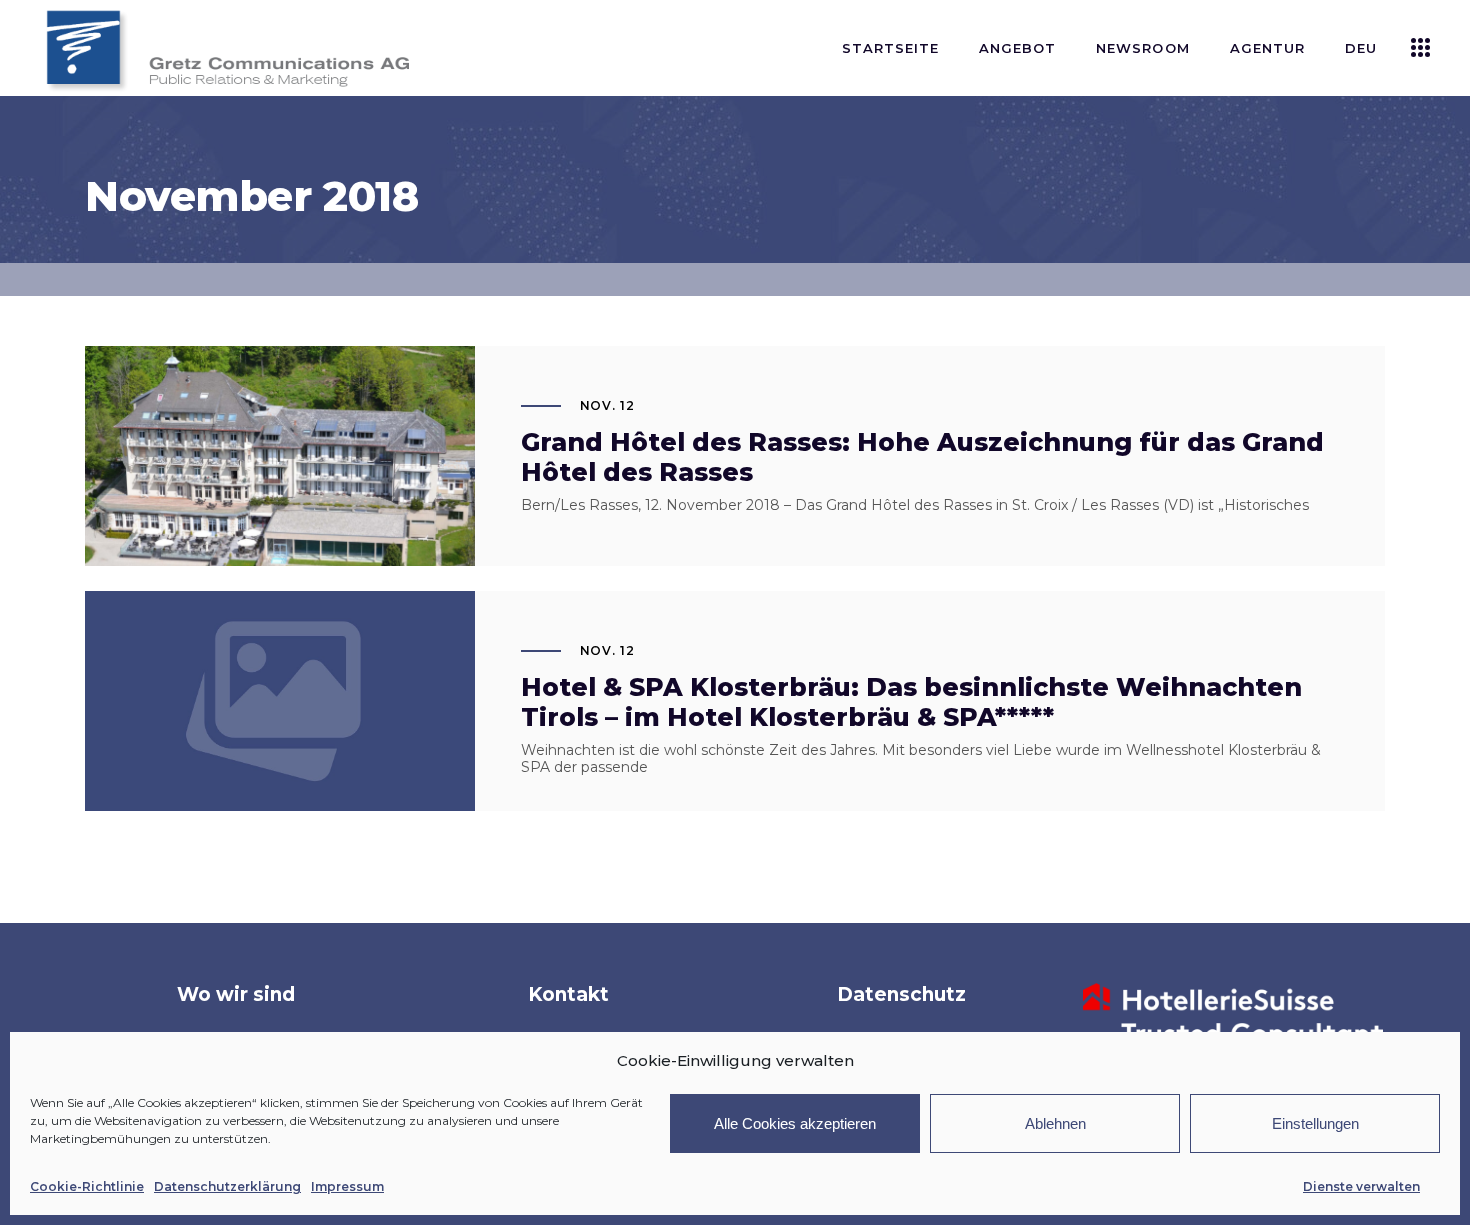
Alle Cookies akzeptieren (795, 1123)
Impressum (347, 1186)
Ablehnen (1055, 1123)
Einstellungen (1315, 1123)
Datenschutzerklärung (227, 1186)
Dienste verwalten (1361, 1186)
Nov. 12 (608, 405)
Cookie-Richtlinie (87, 1186)
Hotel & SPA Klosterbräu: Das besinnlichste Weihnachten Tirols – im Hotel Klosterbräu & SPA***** (911, 702)
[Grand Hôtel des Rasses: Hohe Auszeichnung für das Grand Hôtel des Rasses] (280, 476)
